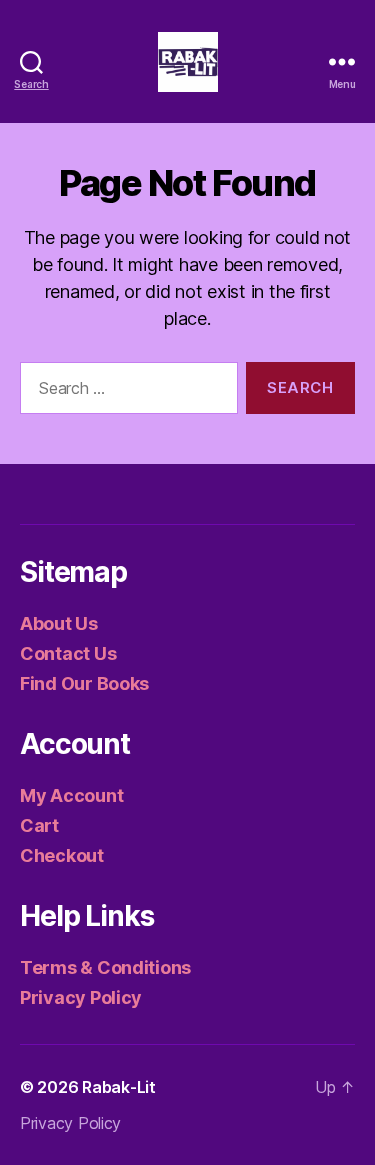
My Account (71, 795)
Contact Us (68, 653)
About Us (59, 623)
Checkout (62, 855)
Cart (39, 825)
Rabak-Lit (119, 1087)
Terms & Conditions (105, 967)
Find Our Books (84, 683)
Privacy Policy (81, 997)
